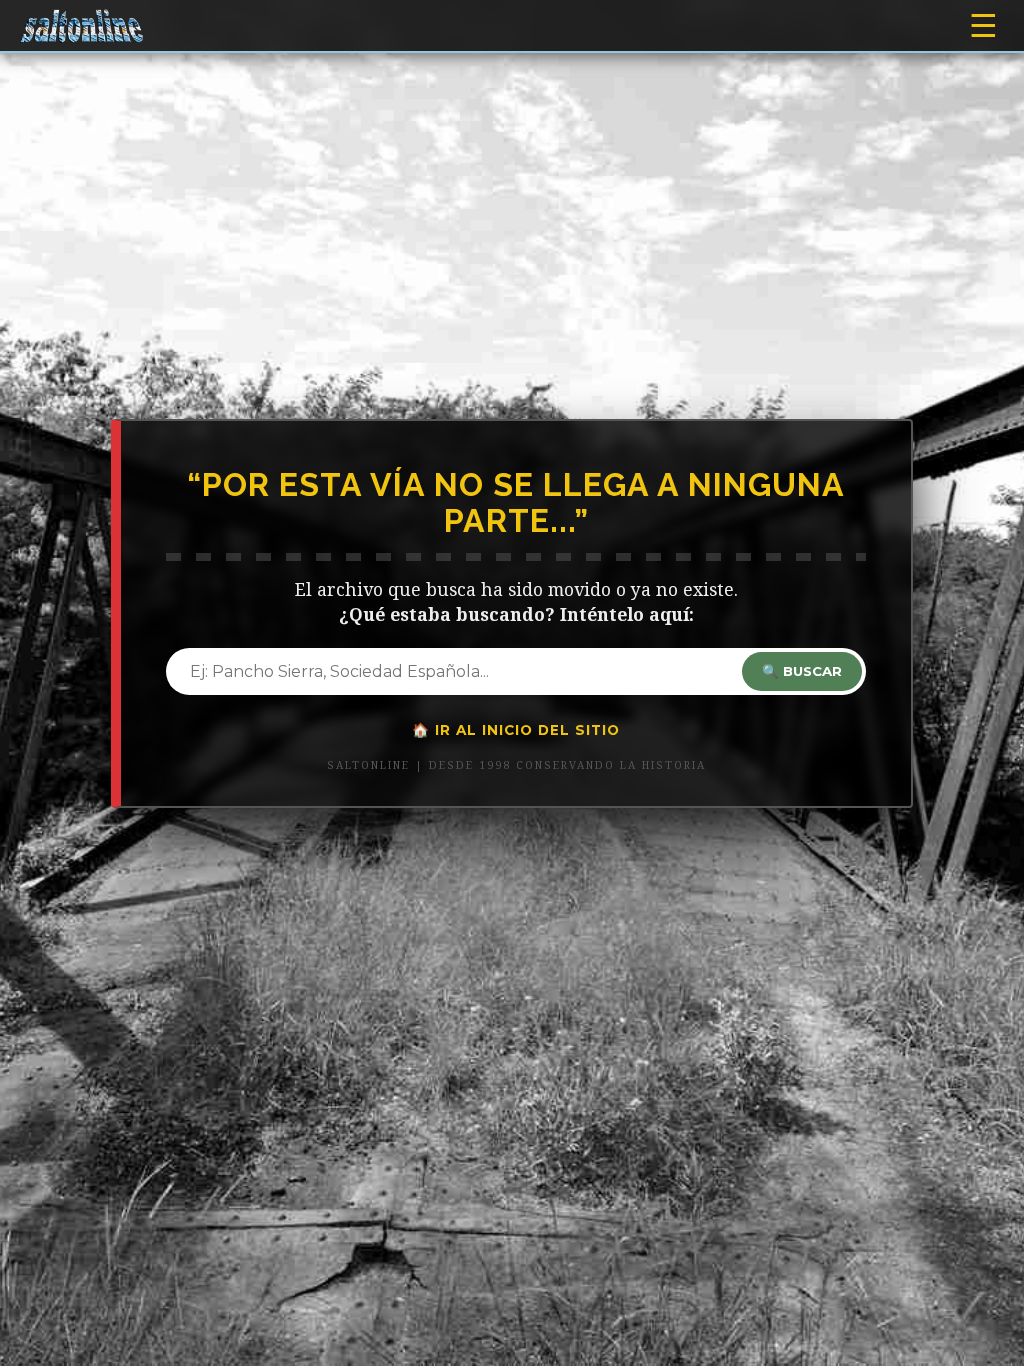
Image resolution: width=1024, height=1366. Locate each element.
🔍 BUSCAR (802, 671)
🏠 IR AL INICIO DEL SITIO (516, 730)
